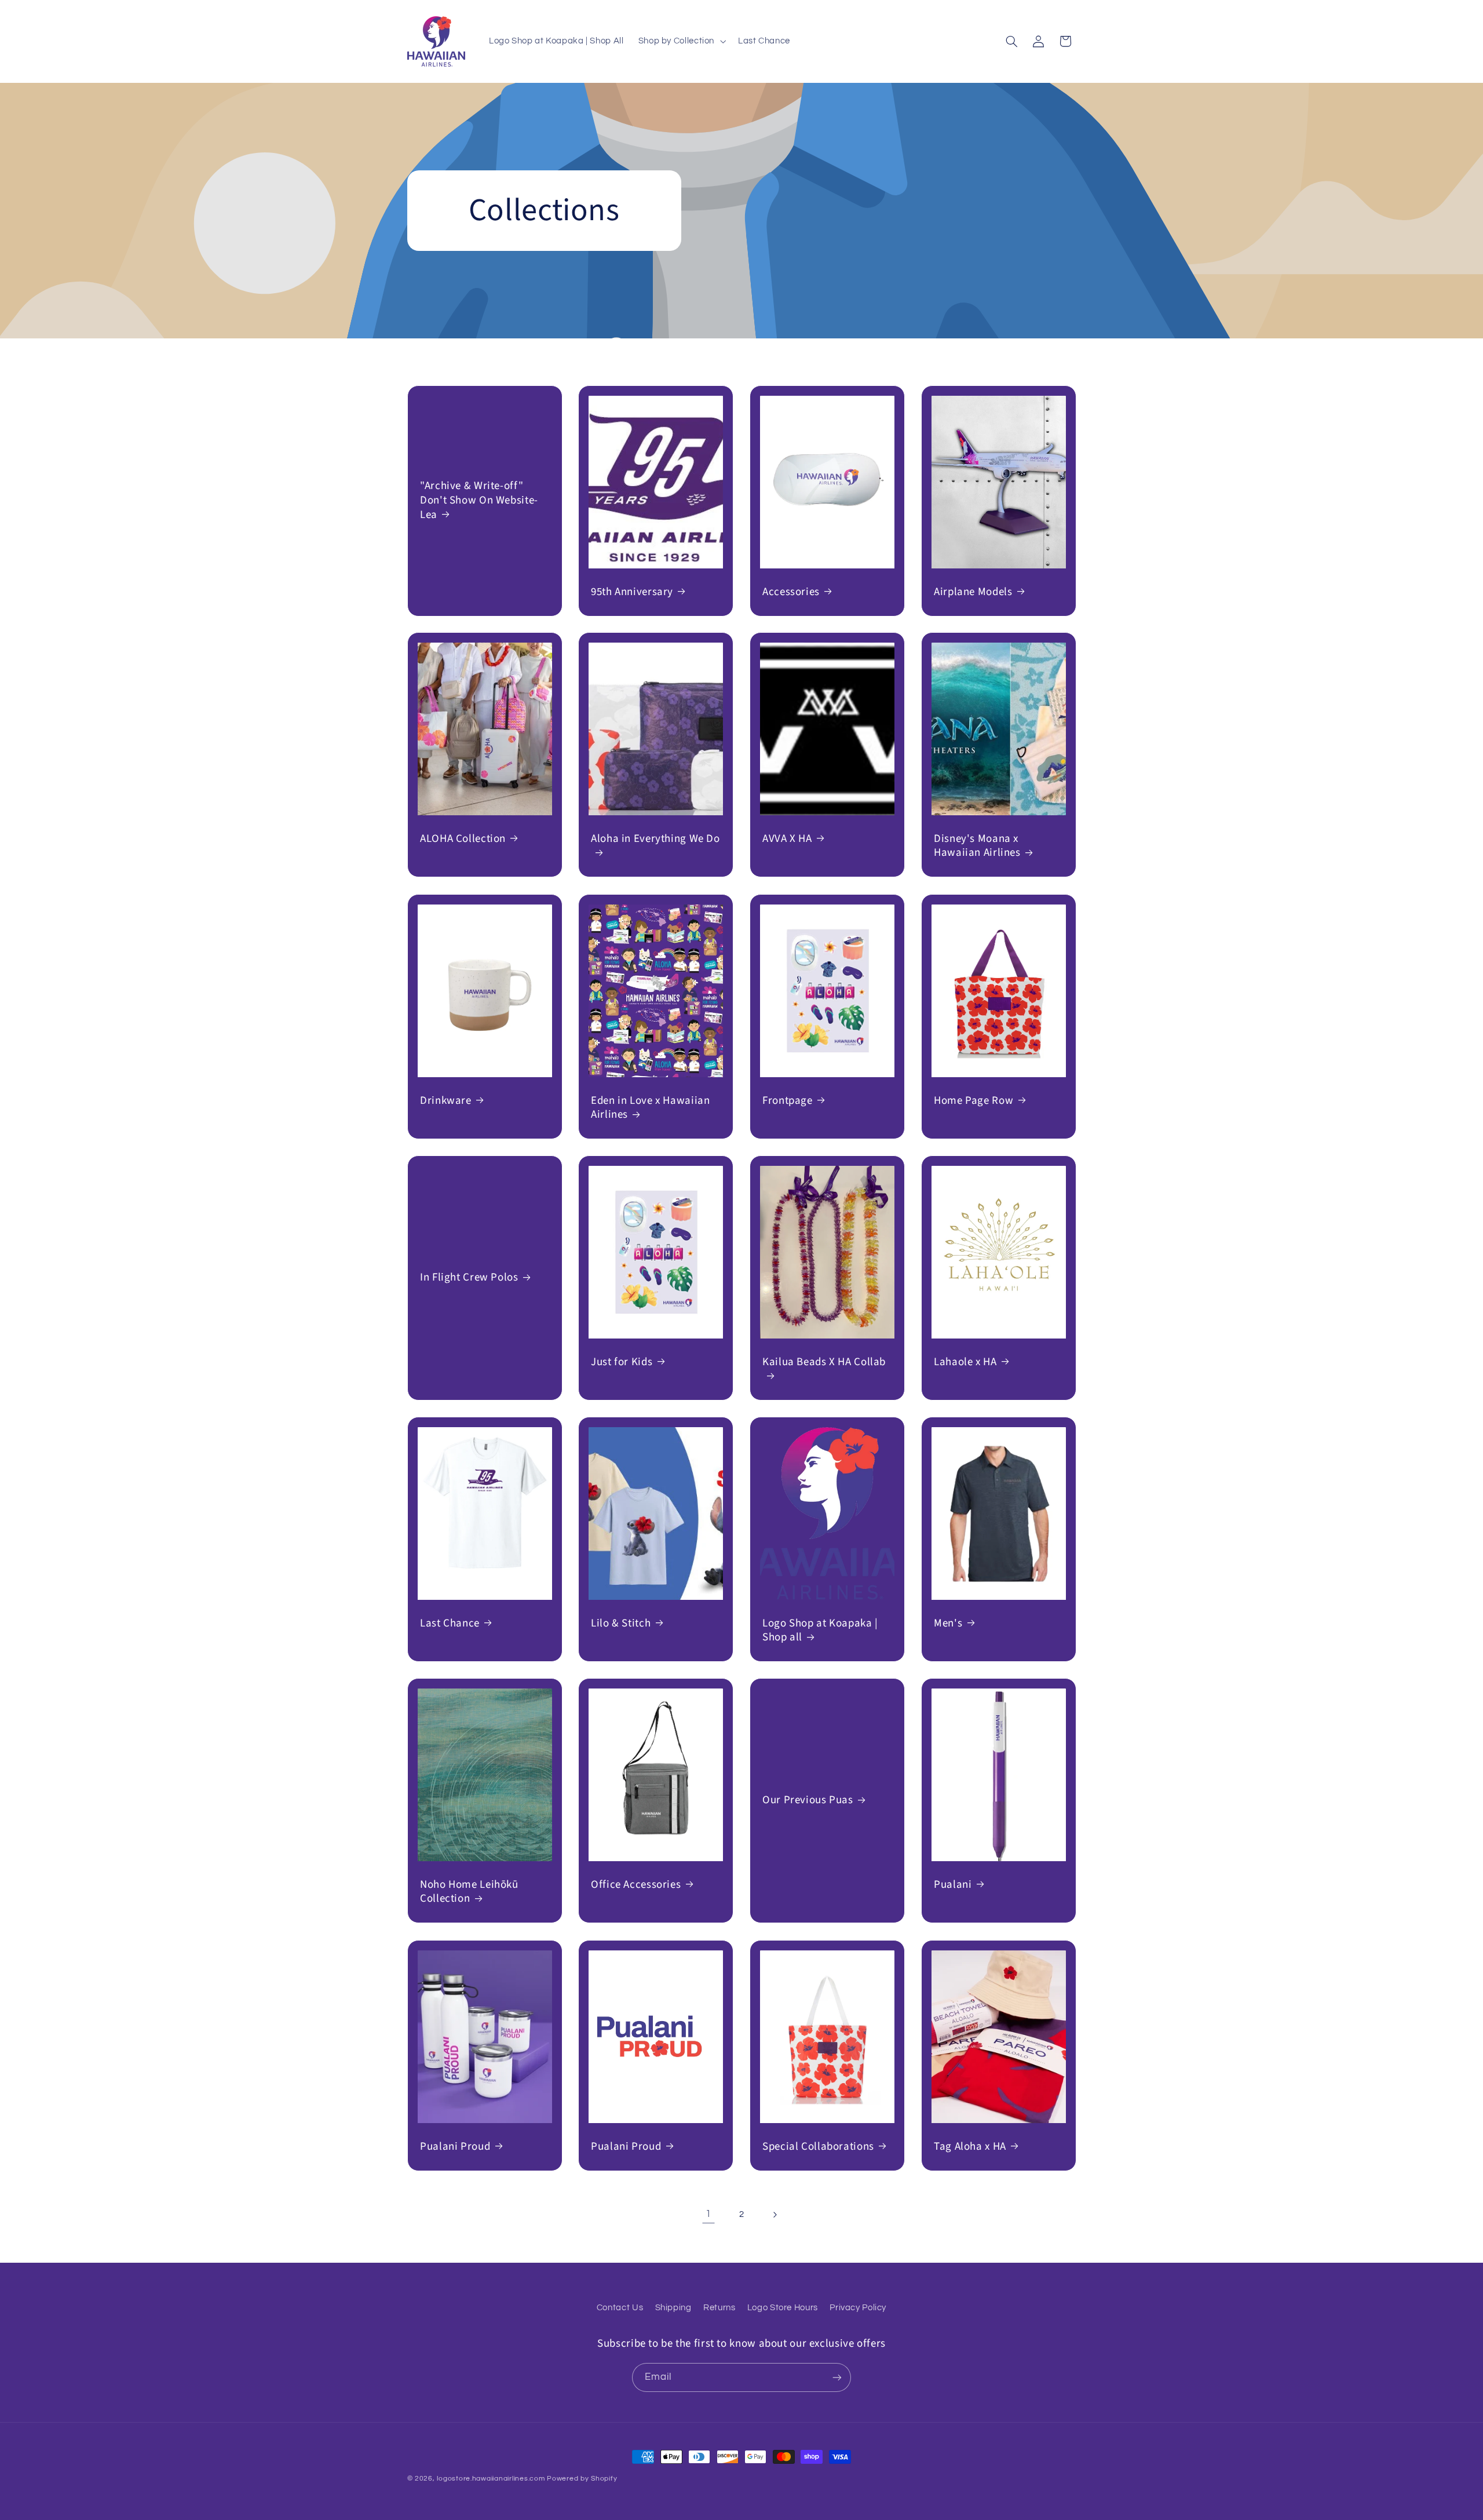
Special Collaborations (818, 2147)
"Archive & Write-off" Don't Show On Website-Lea (479, 501)
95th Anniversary (632, 592)
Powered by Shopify (582, 2479)
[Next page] (775, 2215)
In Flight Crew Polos (469, 1278)
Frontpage (788, 1101)
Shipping (673, 2308)
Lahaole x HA (965, 1363)
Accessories (791, 592)
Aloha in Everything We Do (655, 839)
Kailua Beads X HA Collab (824, 1363)
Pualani (953, 1885)
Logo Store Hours (783, 2308)
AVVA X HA (787, 839)
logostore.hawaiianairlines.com (491, 2479)
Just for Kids (622, 1363)
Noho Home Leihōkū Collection (469, 1892)
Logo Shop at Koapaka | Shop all (820, 1631)
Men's (948, 1624)
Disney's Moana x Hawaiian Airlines (977, 846)
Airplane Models (973, 592)
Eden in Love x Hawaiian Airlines (651, 1108)
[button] (681, 41)
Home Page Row (974, 1101)
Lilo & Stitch (621, 1624)
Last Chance (450, 1624)
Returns (719, 2308)
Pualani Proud (455, 2147)
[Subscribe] (837, 2377)
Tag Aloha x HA (970, 2147)
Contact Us (620, 2308)
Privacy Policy (858, 2308)
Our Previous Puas (808, 1801)
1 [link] (708, 2214)
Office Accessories (636, 1885)
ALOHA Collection (463, 839)
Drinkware (446, 1101)
